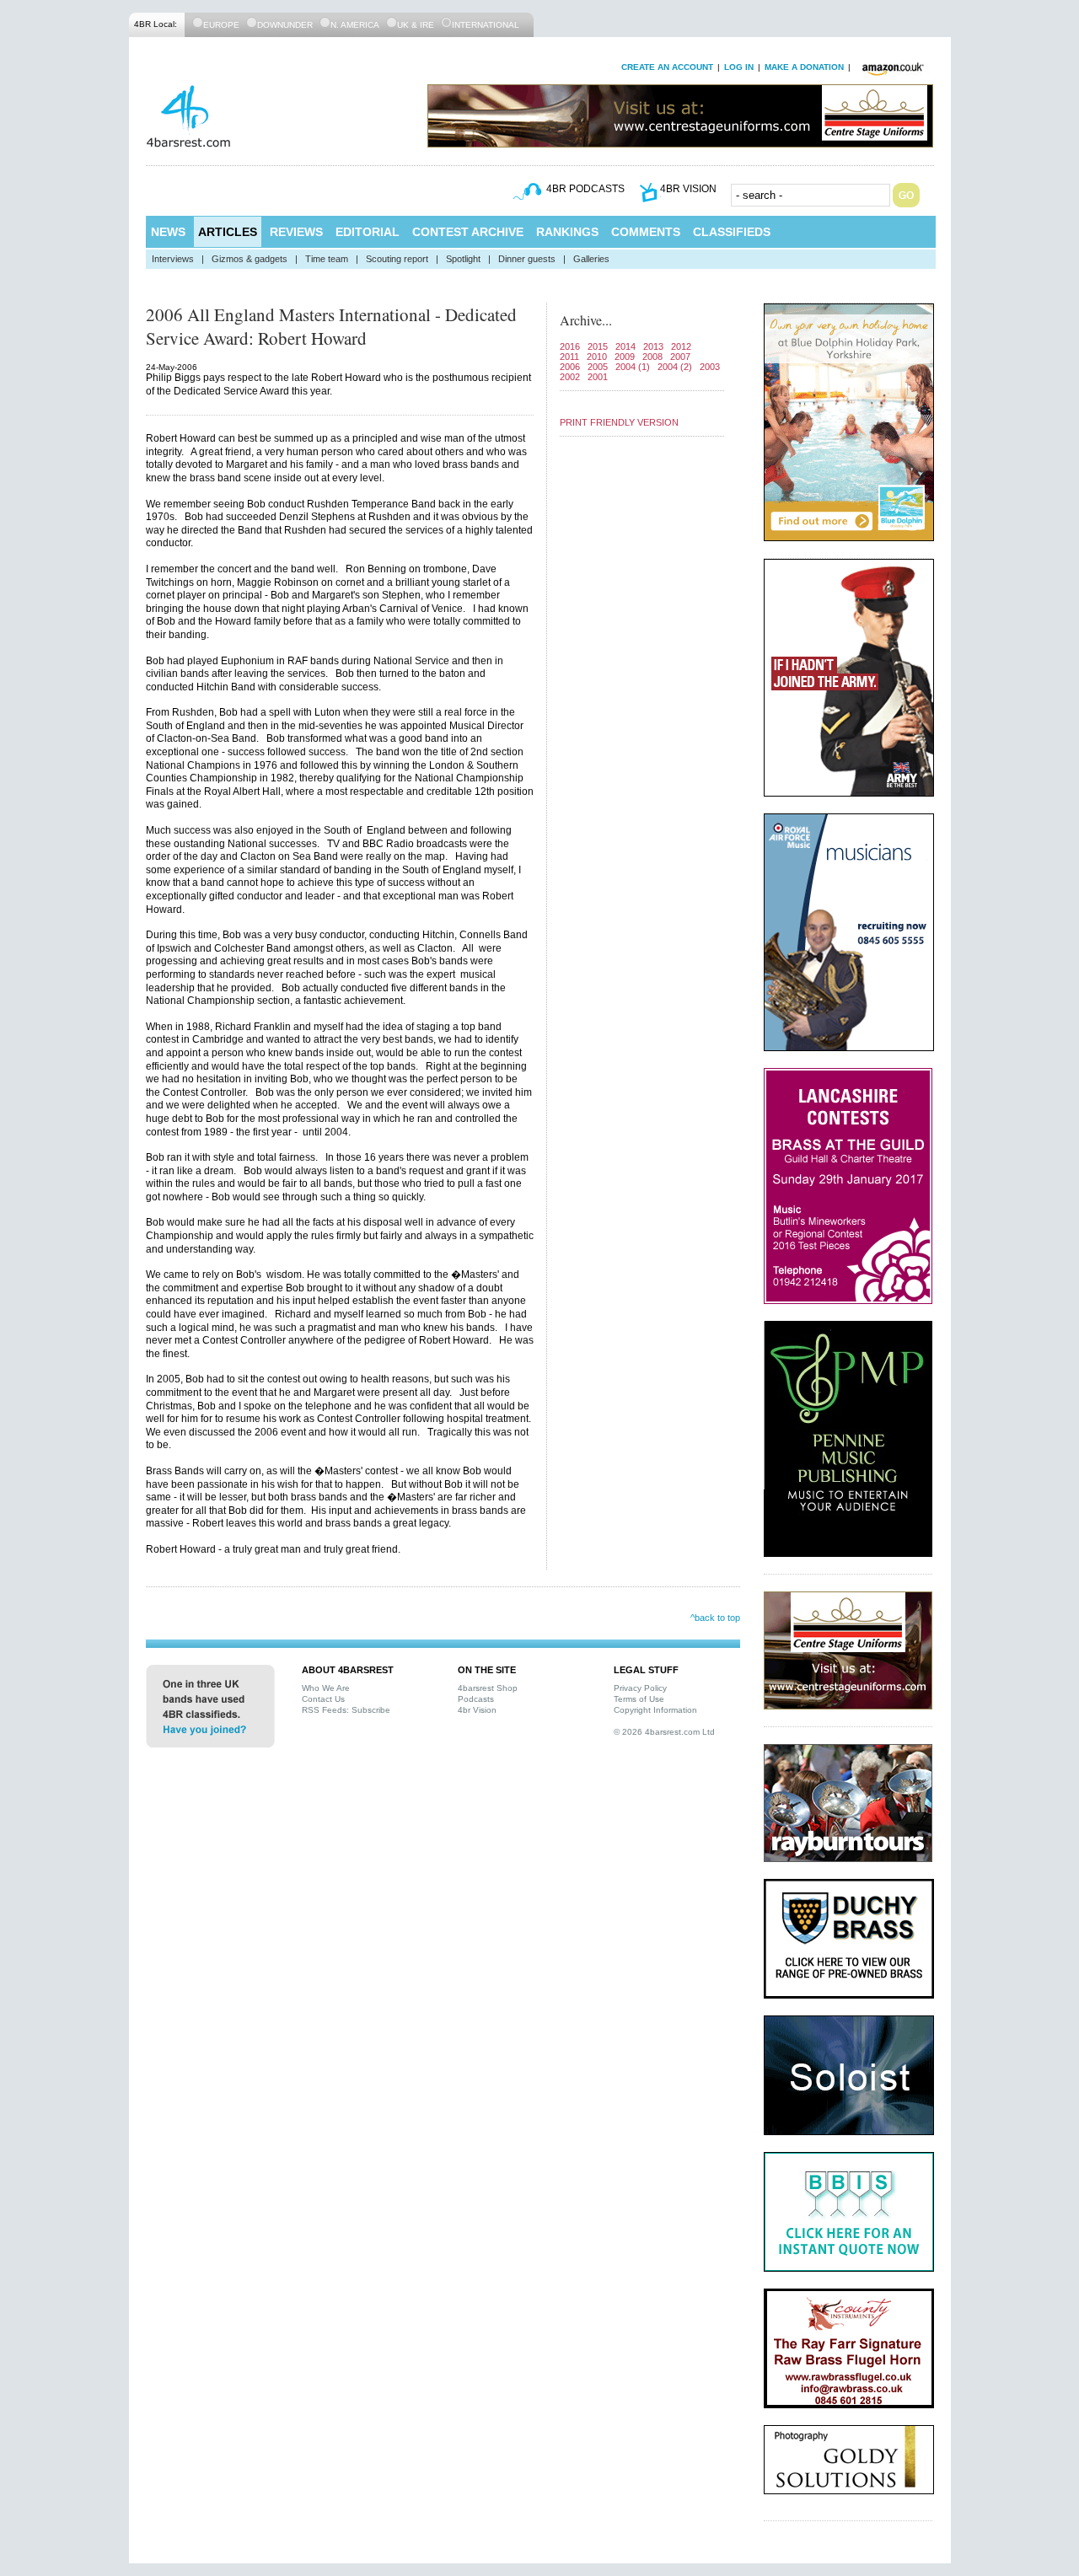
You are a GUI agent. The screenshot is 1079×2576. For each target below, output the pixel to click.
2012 (681, 346)
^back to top (715, 1618)
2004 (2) (675, 367)
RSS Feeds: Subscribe (346, 1710)
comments (646, 232)
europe (221, 25)
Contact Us (323, 1699)
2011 (569, 357)
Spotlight (463, 259)
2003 (710, 367)
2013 (653, 346)
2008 (652, 357)
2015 (598, 346)
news (168, 232)
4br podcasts (585, 189)
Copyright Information (655, 1710)
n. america (355, 25)
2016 (570, 346)
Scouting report (397, 259)
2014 (625, 346)
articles (228, 232)
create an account (667, 67)
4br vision (688, 189)
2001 (598, 377)
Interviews (173, 259)
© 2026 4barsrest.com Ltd (664, 1732)
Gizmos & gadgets (250, 259)
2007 (680, 357)
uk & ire (416, 25)
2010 (597, 357)
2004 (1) (633, 367)
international (486, 25)
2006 (570, 367)
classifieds (732, 232)
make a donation (804, 67)
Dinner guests (527, 259)
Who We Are (326, 1688)
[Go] (906, 195)
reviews (296, 232)
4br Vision (477, 1710)
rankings (567, 232)
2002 (570, 377)
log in (739, 67)
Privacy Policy (640, 1688)
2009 (625, 357)
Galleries (591, 259)
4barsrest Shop (488, 1688)
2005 (598, 367)
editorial (368, 232)
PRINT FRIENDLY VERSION (619, 422)
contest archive (468, 232)
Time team (327, 259)
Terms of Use (639, 1699)
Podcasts (476, 1699)
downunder (285, 25)
